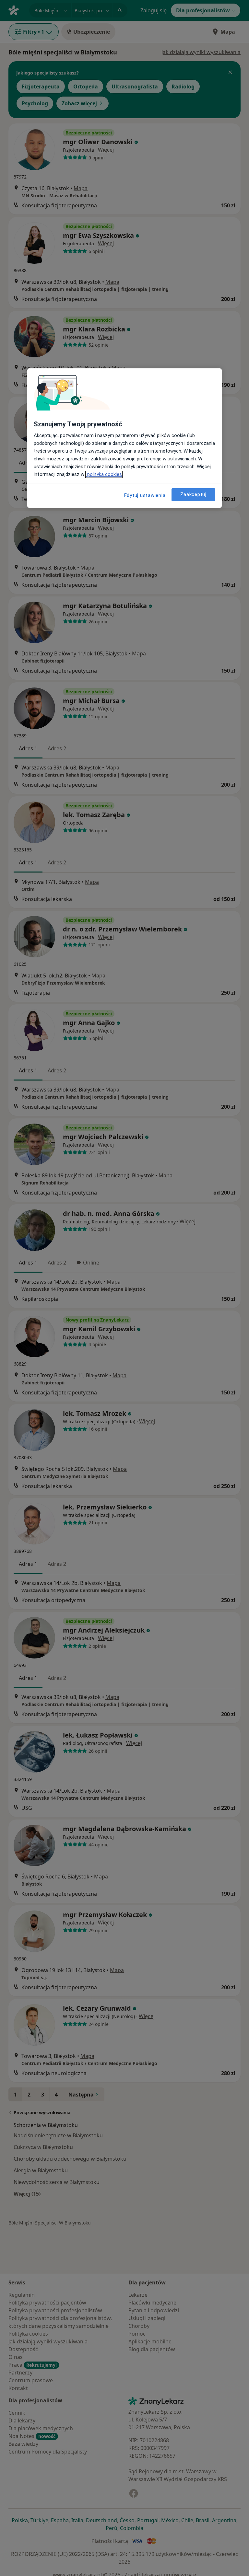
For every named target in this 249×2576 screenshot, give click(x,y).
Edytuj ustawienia (145, 495)
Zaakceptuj (193, 494)
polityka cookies (104, 474)
